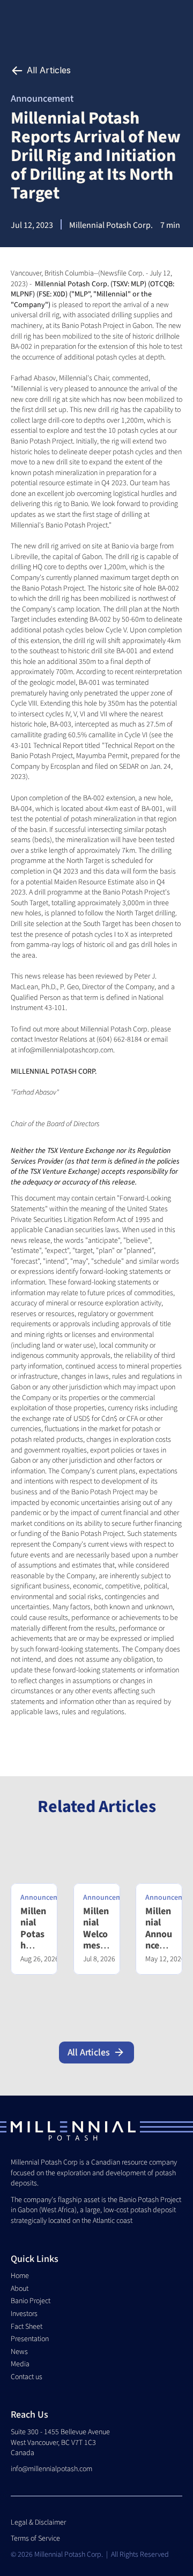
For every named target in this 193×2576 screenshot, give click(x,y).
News (19, 2352)
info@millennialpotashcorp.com (66, 1050)
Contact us (27, 2377)
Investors (24, 2314)
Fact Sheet (27, 2327)
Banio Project (31, 2301)
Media (20, 2364)
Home (20, 2276)
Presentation (30, 2339)
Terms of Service (35, 2539)
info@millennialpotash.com (51, 2469)
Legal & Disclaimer (39, 2523)
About (20, 2289)
